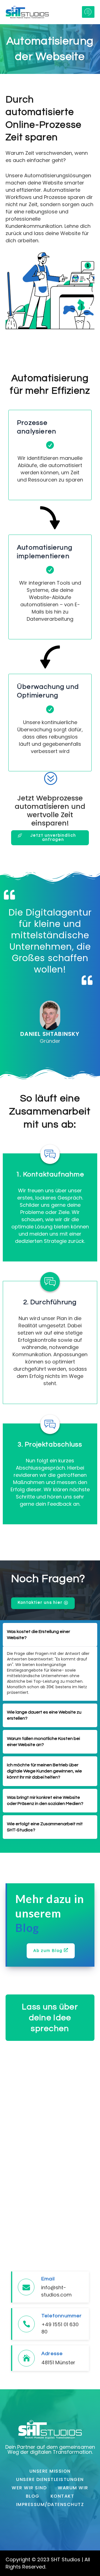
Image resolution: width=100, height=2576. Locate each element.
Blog (33, 2496)
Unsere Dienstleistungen (50, 2479)
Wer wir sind (29, 2488)
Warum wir (73, 2488)
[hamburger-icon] (88, 12)
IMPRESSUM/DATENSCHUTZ (50, 2504)
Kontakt (62, 2496)
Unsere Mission (50, 2471)
